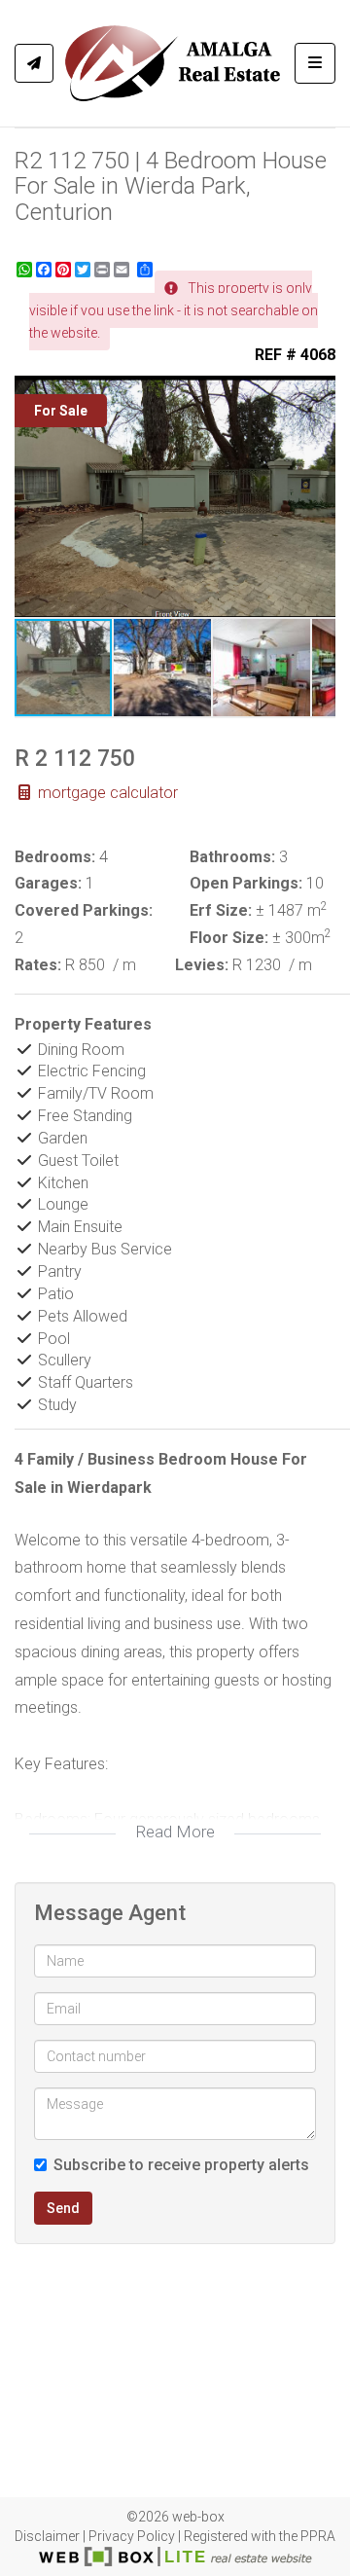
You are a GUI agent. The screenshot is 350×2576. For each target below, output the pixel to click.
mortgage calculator (106, 793)
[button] (318, 393)
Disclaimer (47, 2536)
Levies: (202, 965)
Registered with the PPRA (260, 2536)
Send (63, 2208)
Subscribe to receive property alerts (181, 2165)
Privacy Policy (132, 2536)
